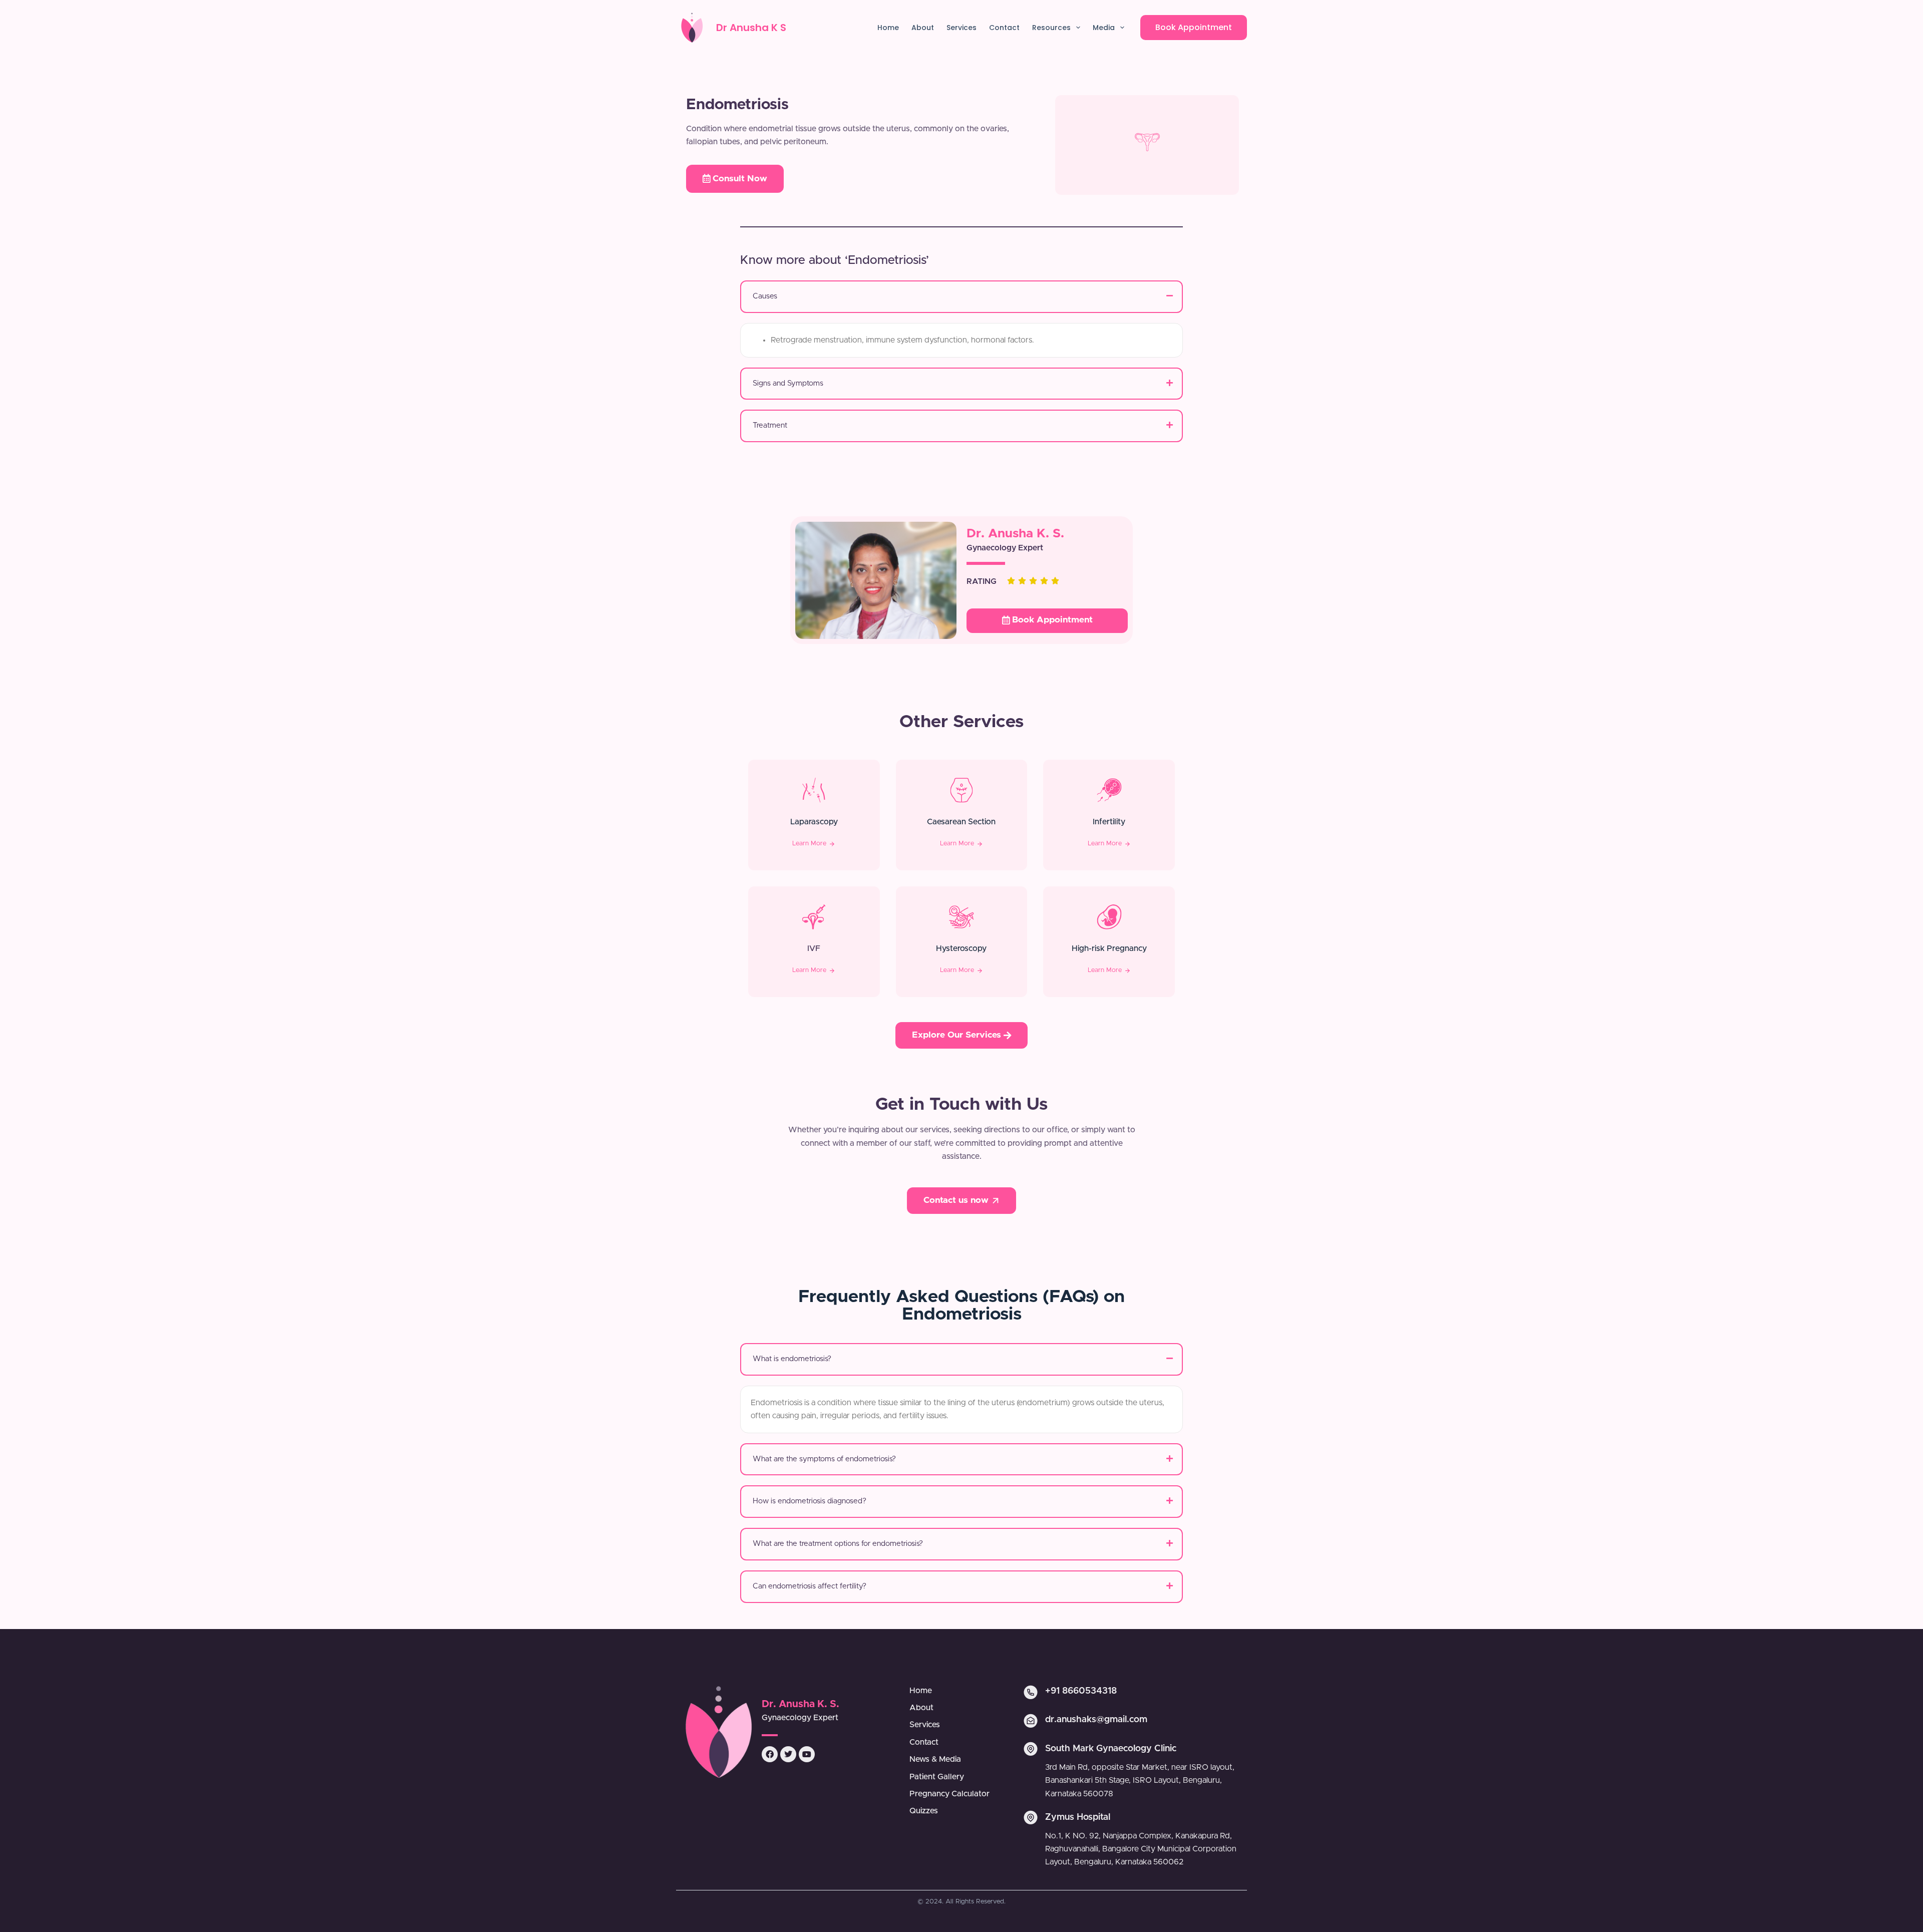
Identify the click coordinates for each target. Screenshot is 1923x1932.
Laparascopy (814, 822)
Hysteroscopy (961, 948)
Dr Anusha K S (751, 28)
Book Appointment (1194, 27)
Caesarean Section (961, 822)
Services (961, 28)
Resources (1051, 28)
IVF (814, 948)
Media (1104, 28)
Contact (1004, 28)
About (923, 28)
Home (888, 28)
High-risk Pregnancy (1109, 948)
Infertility (1109, 822)
